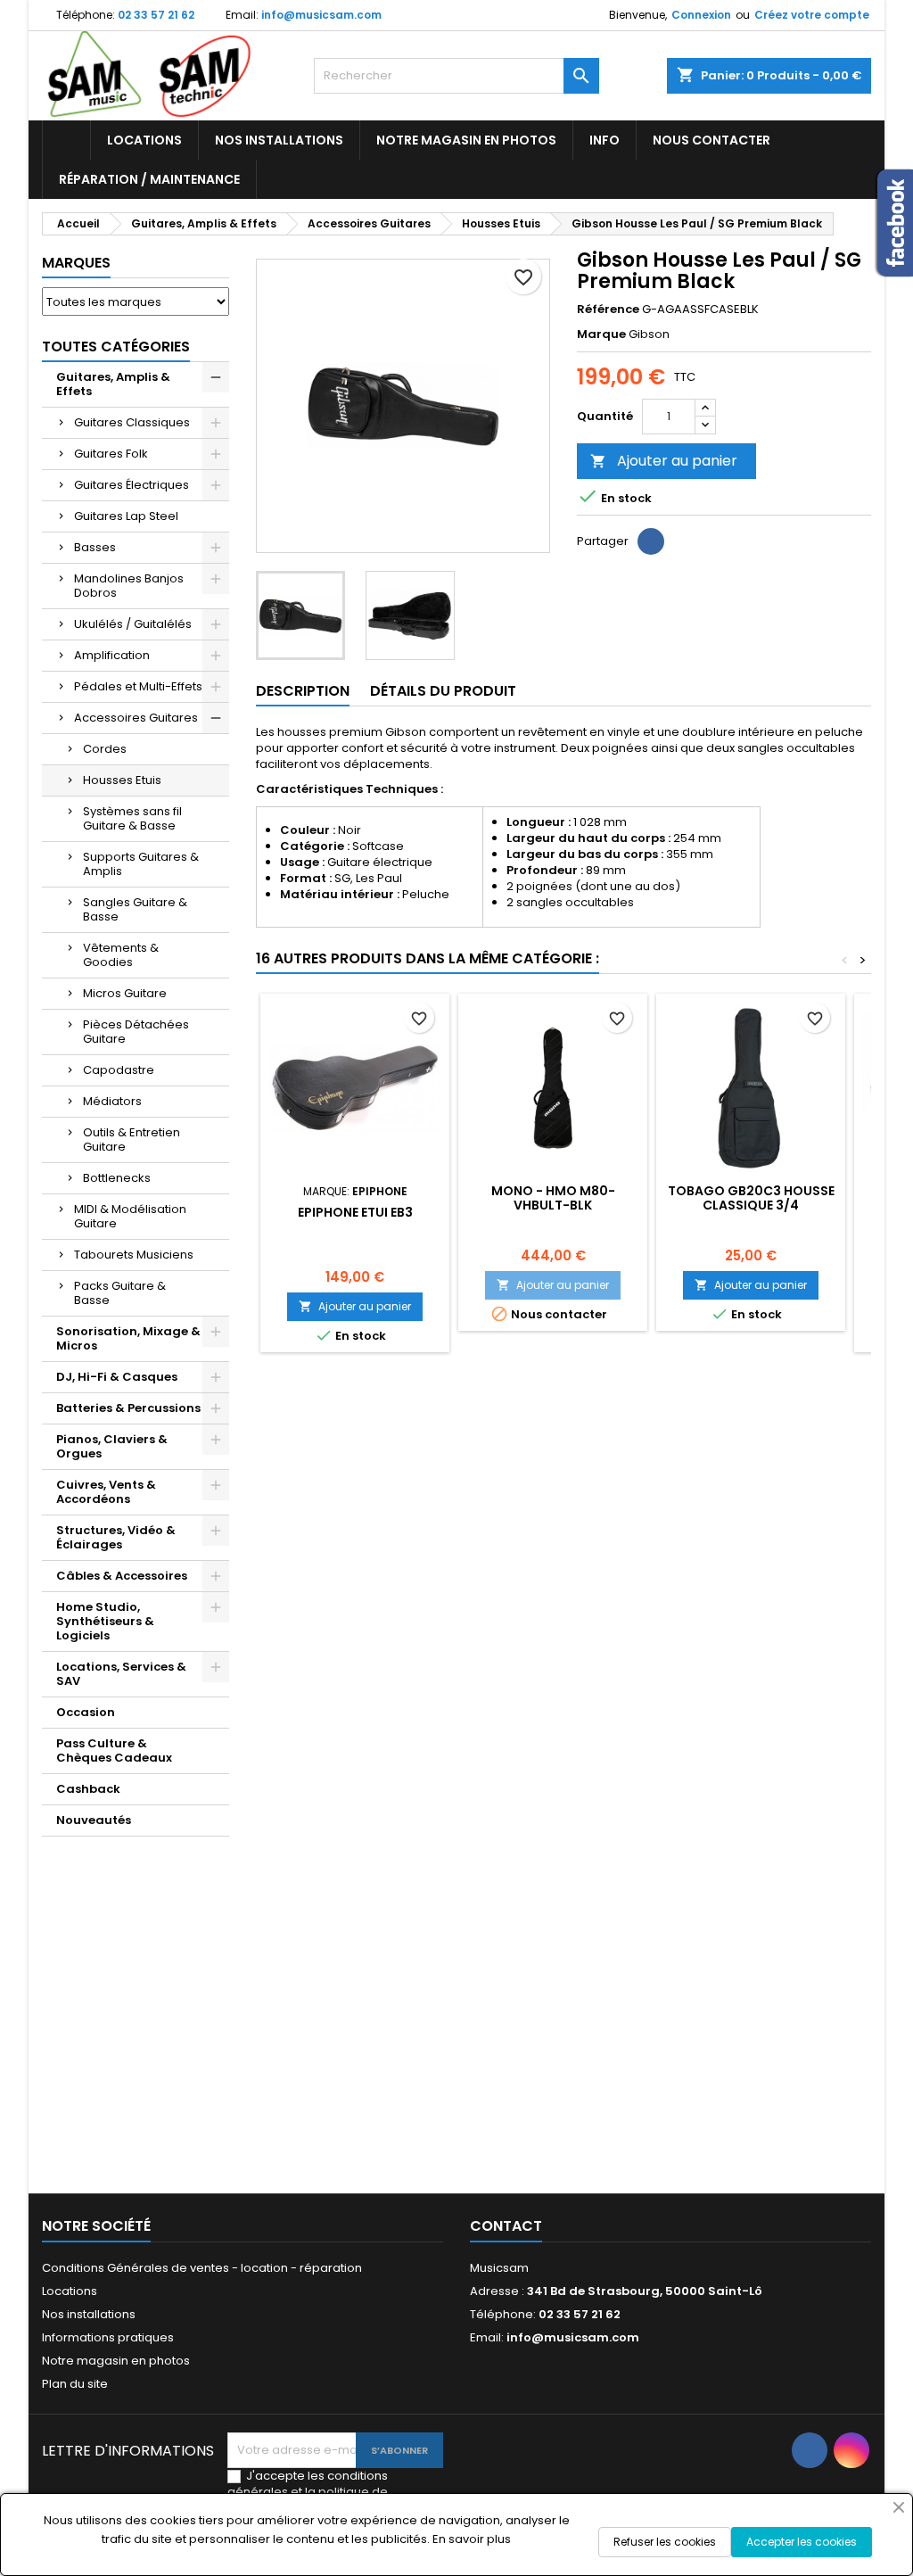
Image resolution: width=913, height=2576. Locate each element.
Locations (144, 140)
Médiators (112, 1101)
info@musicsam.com (321, 15)
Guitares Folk (111, 454)
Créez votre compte (812, 15)
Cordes (105, 749)
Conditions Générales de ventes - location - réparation (202, 2268)
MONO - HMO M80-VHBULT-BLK (553, 1198)
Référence (608, 310)
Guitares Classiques (132, 422)
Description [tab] (303, 691)
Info (605, 140)
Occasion (86, 1712)
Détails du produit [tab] (443, 691)
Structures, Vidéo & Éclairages (116, 1537)
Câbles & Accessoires (122, 1576)
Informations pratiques (108, 2337)
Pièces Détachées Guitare (136, 1032)
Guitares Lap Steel (126, 516)
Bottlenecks (117, 1178)
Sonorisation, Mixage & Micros (128, 1338)
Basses (95, 547)
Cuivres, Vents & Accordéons (106, 1492)
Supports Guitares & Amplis (141, 864)
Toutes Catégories (116, 347)
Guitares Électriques (132, 485)
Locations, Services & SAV (121, 1674)
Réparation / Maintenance (149, 179)
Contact (506, 2226)
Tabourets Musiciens (134, 1255)
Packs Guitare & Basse (120, 1293)
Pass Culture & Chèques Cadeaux (114, 1750)
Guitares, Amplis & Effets (113, 384)
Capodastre (119, 1070)
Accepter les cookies (802, 2542)
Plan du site (75, 2384)
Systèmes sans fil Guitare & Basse (132, 818)
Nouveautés (94, 1820)
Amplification (112, 655)
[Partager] (651, 541)
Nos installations (279, 140)
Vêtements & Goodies (121, 955)
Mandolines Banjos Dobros (129, 586)
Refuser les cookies (665, 2542)
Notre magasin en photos (466, 140)
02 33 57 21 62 (156, 15)
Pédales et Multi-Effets (138, 686)
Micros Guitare (125, 993)
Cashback (88, 1789)
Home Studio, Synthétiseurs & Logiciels (105, 1621)
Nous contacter (711, 140)
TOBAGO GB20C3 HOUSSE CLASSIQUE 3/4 (751, 1198)
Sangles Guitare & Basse (135, 909)
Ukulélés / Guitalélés (133, 624)
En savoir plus (472, 2539)
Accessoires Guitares (136, 718)
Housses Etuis (122, 780)
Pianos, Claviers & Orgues (112, 1446)
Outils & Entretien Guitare (132, 1139)
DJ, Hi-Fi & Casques (117, 1377)
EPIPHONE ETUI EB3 (355, 1212)
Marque (601, 334)
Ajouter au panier (664, 461)
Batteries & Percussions (128, 1408)
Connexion (701, 15)
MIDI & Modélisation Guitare (130, 1216)
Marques (76, 263)
